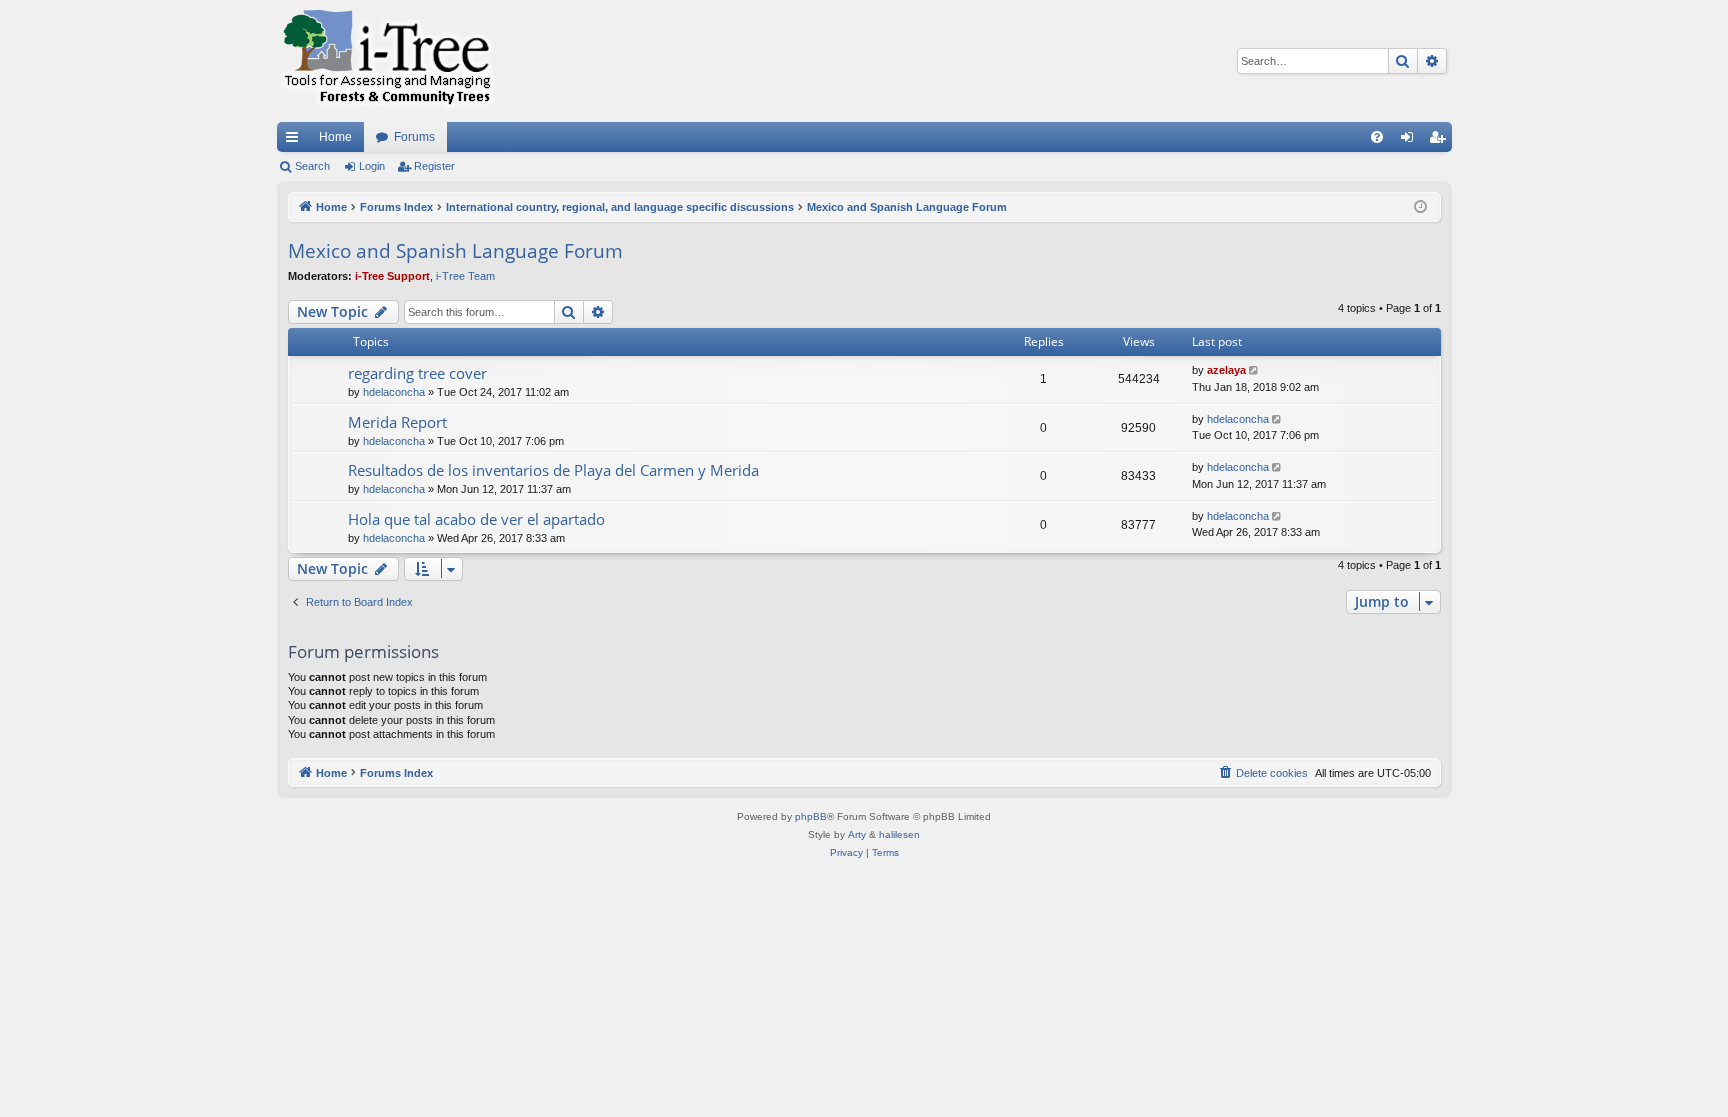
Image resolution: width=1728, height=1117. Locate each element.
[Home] (387, 61)
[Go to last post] (1255, 370)
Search (312, 166)
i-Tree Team (465, 276)
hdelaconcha (394, 392)
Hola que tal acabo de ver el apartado (476, 519)
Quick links (296, 141)
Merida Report (397, 422)
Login (372, 166)
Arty (857, 834)
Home (335, 137)
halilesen (899, 834)
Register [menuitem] (1441, 141)
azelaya (1226, 370)
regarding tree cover (417, 373)
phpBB (811, 816)
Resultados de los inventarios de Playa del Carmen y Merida (553, 470)
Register (434, 166)
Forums (414, 137)
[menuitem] (1377, 137)
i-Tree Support (392, 276)
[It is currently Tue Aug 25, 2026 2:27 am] (1420, 207)
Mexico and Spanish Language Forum (455, 251)
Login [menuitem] (1411, 141)
